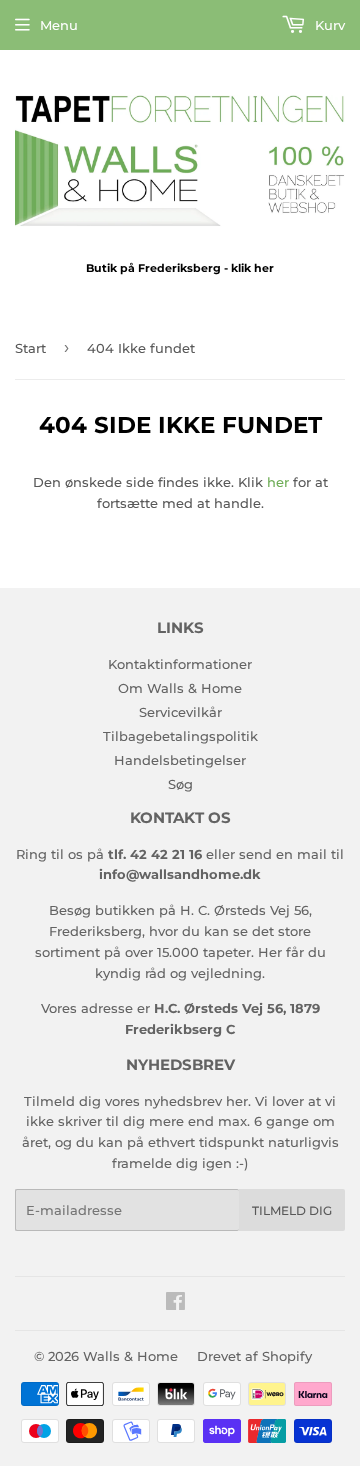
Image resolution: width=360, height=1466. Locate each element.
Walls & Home (130, 1356)
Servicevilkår (180, 712)
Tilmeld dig (292, 1210)
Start (30, 348)
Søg (180, 784)
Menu (59, 25)
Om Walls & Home (180, 688)
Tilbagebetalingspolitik (180, 736)
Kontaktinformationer (180, 664)
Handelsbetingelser (180, 760)
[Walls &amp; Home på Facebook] (175, 1304)
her (278, 482)
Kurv (328, 25)
